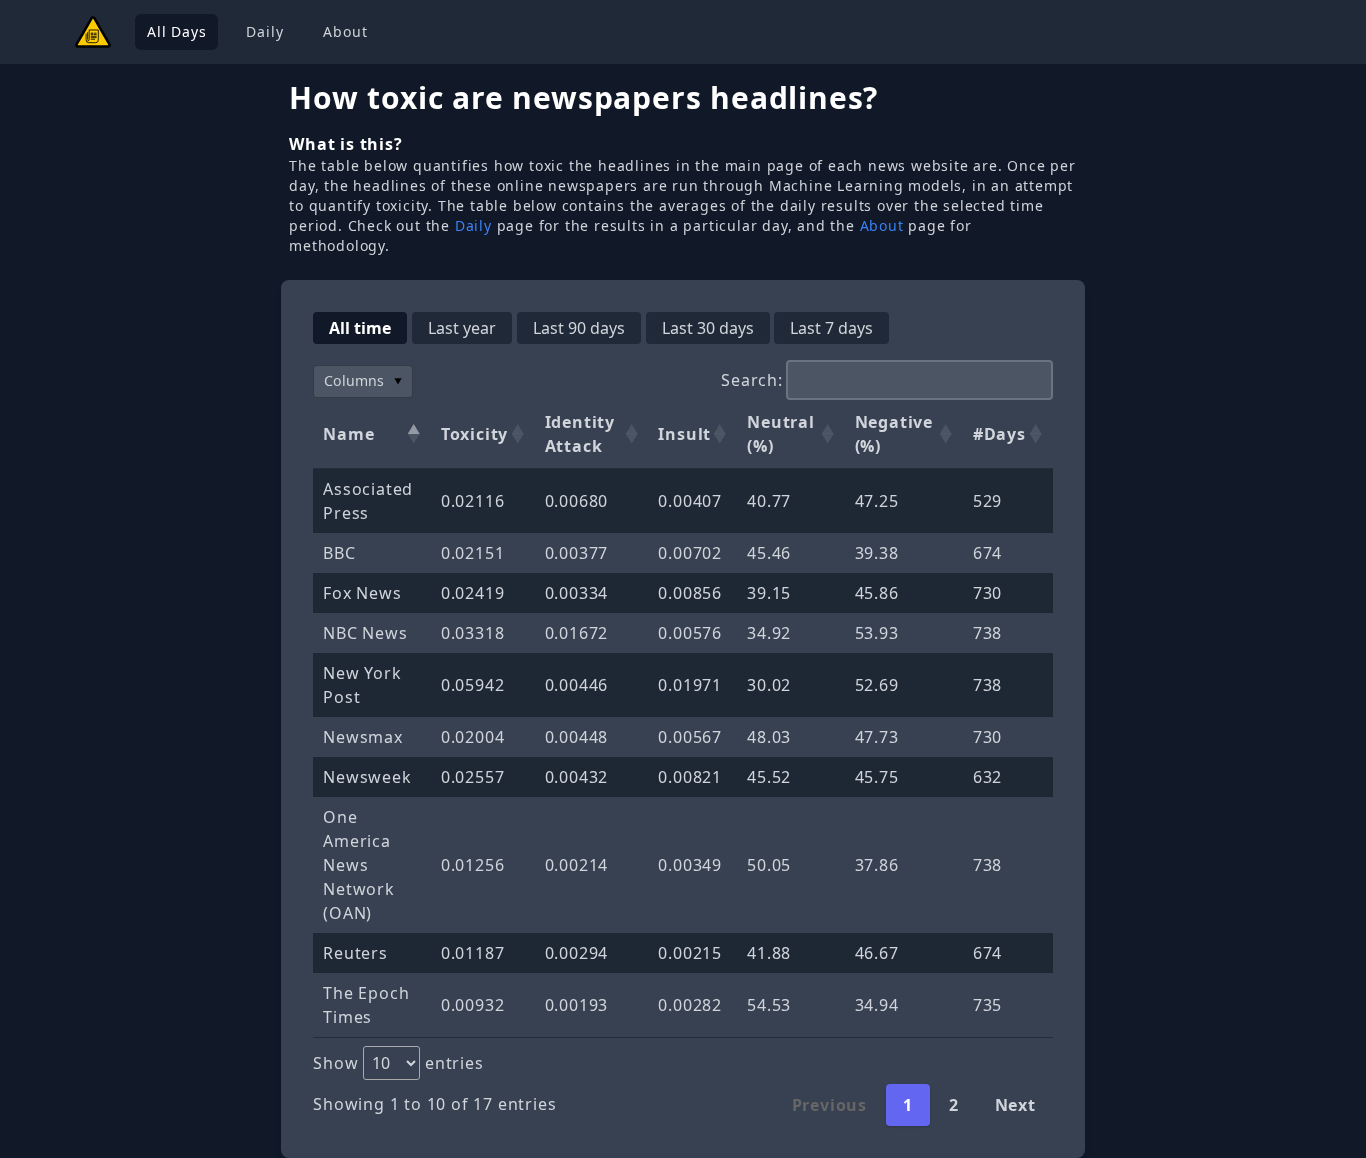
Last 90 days (579, 328)
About (345, 31)
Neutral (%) (781, 434)
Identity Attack (580, 434)
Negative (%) (894, 434)
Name (348, 434)
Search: (752, 380)
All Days (176, 31)
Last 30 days (708, 328)
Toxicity (474, 434)
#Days (999, 434)
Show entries (398, 1063)
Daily (264, 31)
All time (360, 328)
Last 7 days (831, 328)
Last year (462, 328)
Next (1015, 1105)
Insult (684, 434)
